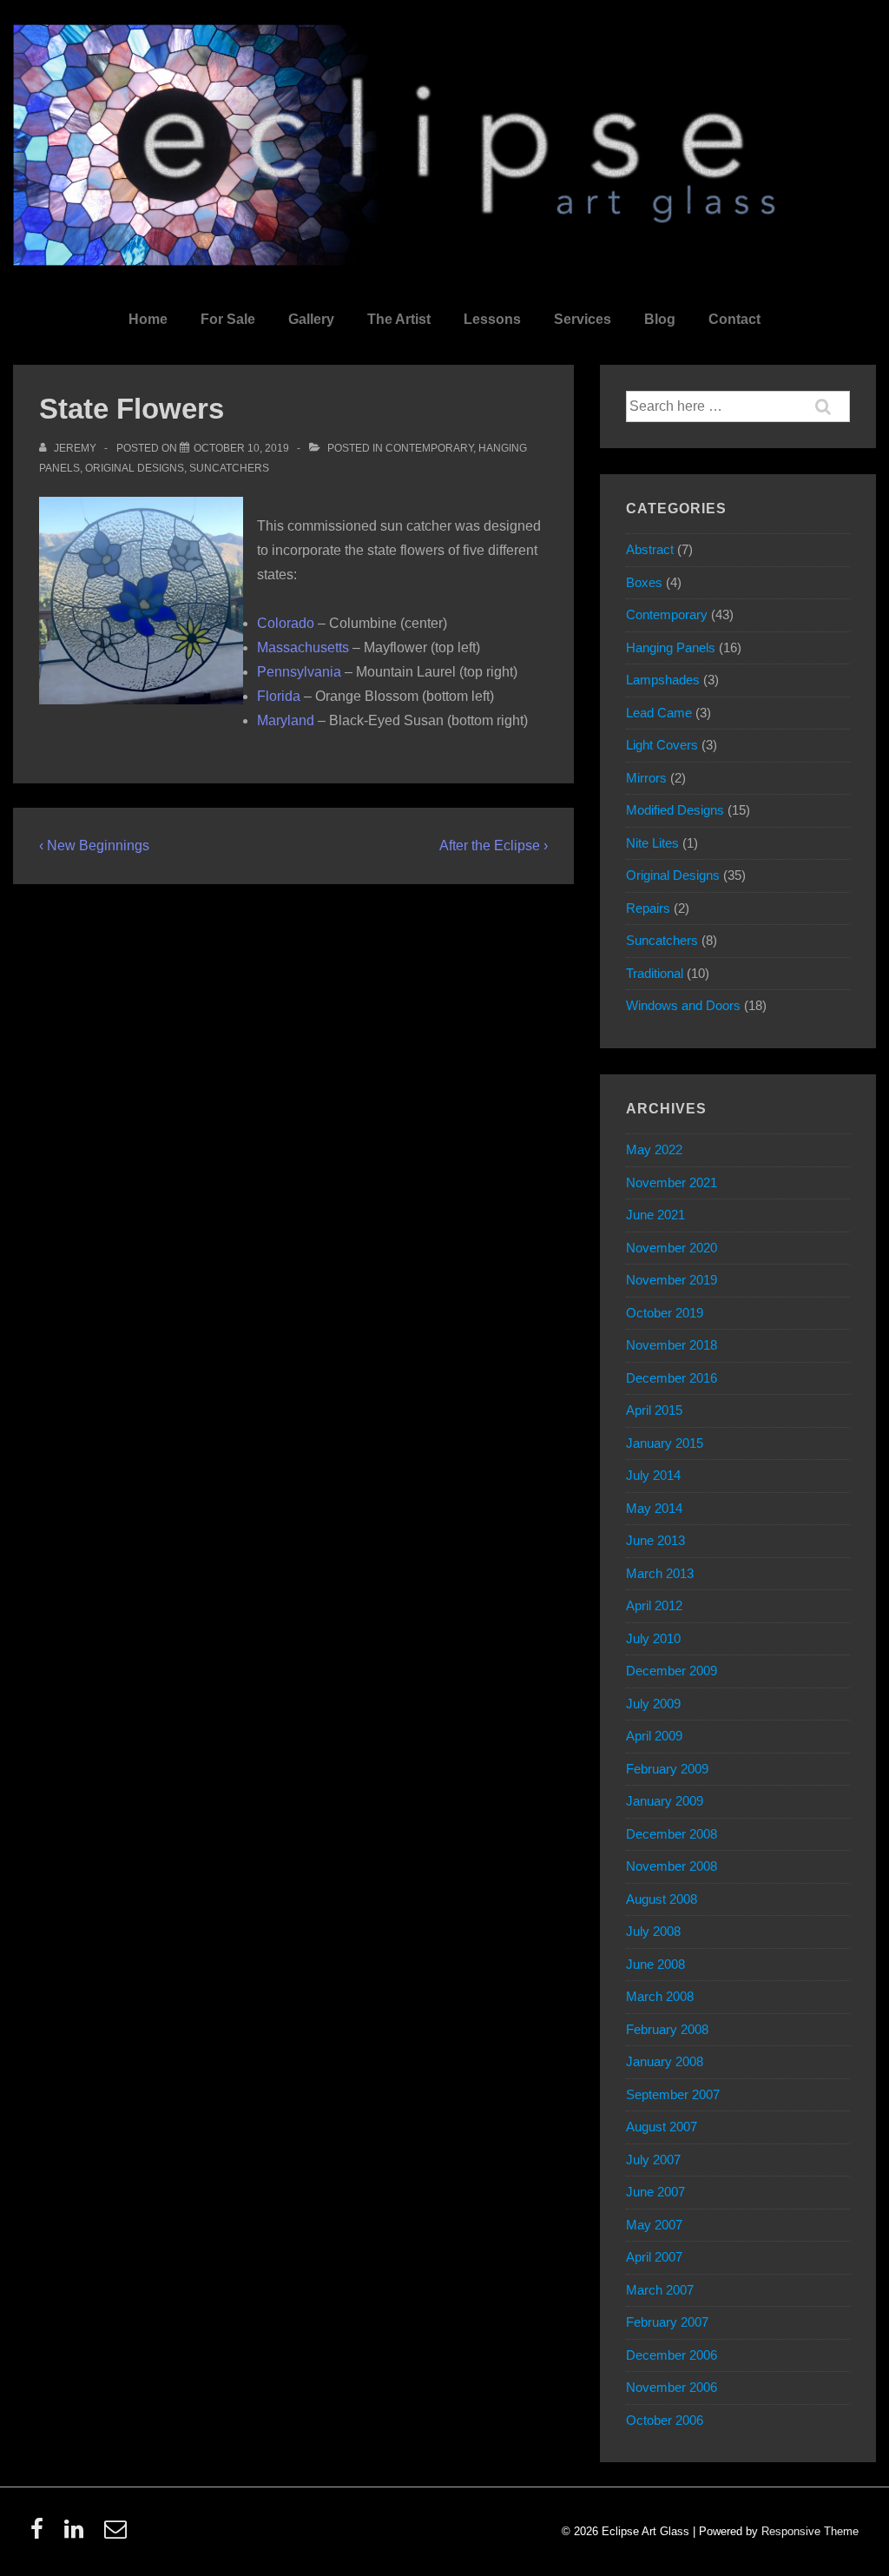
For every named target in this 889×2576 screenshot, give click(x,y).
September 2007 (673, 2094)
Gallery (311, 319)
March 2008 (660, 1996)
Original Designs (135, 468)
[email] (118, 2535)
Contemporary (429, 448)
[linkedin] (78, 2535)
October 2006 (665, 2420)
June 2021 (655, 1215)
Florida (279, 696)
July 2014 (653, 1475)
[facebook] (41, 2535)
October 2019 (665, 1313)
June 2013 (655, 1540)
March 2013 (660, 1573)
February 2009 (667, 1769)
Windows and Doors (683, 1005)
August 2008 (662, 1899)
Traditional (655, 973)
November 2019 (672, 1280)
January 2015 (665, 1443)
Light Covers (662, 745)
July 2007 (653, 2160)
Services (583, 319)
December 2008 (672, 1834)
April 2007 (654, 2257)
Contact (734, 319)
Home (148, 319)
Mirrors (646, 778)
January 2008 (665, 2061)
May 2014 (654, 1508)
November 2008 (672, 1866)
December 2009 (672, 1671)
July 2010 (653, 1638)
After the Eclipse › (494, 845)
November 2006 (672, 2387)
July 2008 (653, 1931)
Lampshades (663, 680)
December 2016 (672, 1378)
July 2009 (653, 1704)
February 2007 (667, 2322)
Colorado (286, 623)
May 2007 (654, 2225)
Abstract (650, 549)
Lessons (492, 319)
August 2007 (662, 2127)
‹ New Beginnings (94, 845)
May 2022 (654, 1149)
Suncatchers (229, 468)
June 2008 (655, 1964)
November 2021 (672, 1182)
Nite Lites (652, 843)
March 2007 (660, 2290)
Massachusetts (303, 647)
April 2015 (654, 1410)
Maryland (286, 720)
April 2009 (654, 1736)
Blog (660, 319)
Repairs (648, 908)
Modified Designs (675, 810)
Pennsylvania (299, 672)
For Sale (228, 319)
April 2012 (654, 1605)
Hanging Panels (671, 647)
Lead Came (659, 713)
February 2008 (667, 2029)
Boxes (644, 582)
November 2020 (672, 1248)
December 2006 (672, 2355)
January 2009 (665, 1801)
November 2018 (672, 1345)
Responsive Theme (810, 2531)
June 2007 (655, 2192)
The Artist (399, 319)
